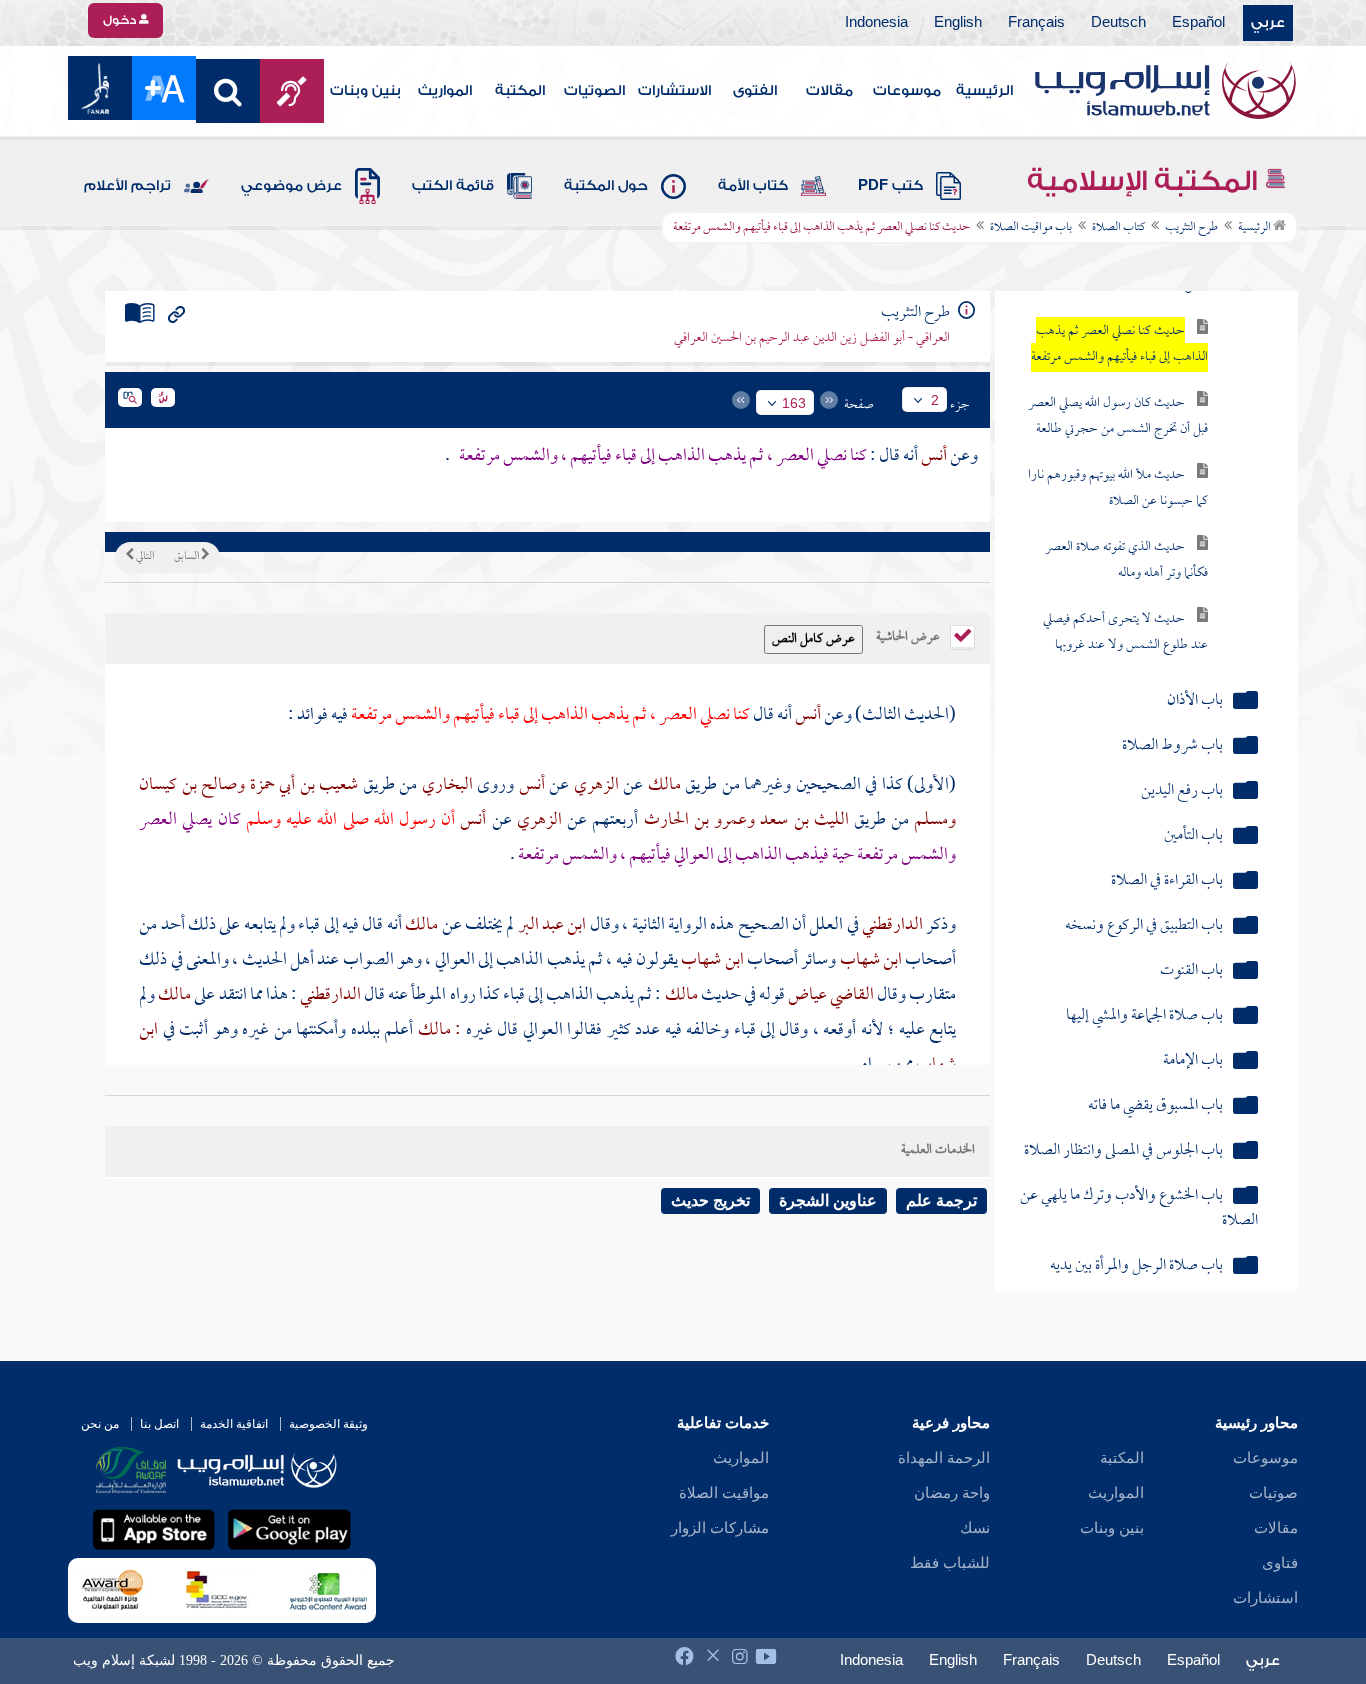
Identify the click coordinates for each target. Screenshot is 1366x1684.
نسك (975, 1528)
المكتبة (520, 91)
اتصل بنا (159, 1424)
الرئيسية (984, 91)
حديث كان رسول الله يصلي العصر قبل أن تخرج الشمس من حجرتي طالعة (1118, 416)
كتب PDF (890, 186)
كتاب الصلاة (1118, 228)
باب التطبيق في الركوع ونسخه (1144, 926)
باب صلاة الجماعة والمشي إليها (1144, 1016)
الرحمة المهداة (944, 1458)
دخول (121, 20)
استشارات (1265, 1598)
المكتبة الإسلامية (1145, 181)
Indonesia (876, 23)
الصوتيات (594, 91)
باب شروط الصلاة (1172, 746)
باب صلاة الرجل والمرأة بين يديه (1136, 1266)
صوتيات (1273, 1493)
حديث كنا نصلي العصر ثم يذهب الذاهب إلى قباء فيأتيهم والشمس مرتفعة (1119, 344)
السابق (187, 557)
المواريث (445, 91)
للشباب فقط (950, 1563)
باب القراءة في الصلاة (1167, 881)
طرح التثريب (1191, 228)
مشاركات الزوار (720, 1528)
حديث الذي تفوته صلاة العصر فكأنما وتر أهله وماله (1126, 560)
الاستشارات (674, 91)
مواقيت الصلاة (724, 1493)
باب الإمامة (1193, 1061)
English (958, 23)
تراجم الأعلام (127, 186)
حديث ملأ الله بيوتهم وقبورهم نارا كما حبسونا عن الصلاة (1118, 488)
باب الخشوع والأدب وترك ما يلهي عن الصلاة (1138, 1209)
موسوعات (907, 91)
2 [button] (935, 400)
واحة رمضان (952, 1493)
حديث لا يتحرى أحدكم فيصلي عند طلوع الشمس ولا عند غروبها (1125, 632)
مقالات (829, 91)
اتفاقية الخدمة (234, 1424)
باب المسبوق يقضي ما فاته (1155, 1106)
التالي (144, 557)
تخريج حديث (710, 1200)
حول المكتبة (606, 186)
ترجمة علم (941, 1200)
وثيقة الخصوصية (328, 1424)
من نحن (100, 1424)
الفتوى (755, 91)
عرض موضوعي (291, 186)
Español (1198, 23)
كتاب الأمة (753, 186)
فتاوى (1280, 1563)
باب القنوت (1191, 971)
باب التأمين (1193, 836)
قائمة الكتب (453, 186)
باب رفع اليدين (1182, 791)
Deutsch (1118, 23)
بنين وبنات (365, 91)
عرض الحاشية (909, 635)
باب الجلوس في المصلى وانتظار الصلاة (1123, 1151)
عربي (1268, 23)
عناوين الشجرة (828, 1200)
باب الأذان (1195, 701)
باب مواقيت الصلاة (1031, 228)
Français (1036, 23)
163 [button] (794, 403)
